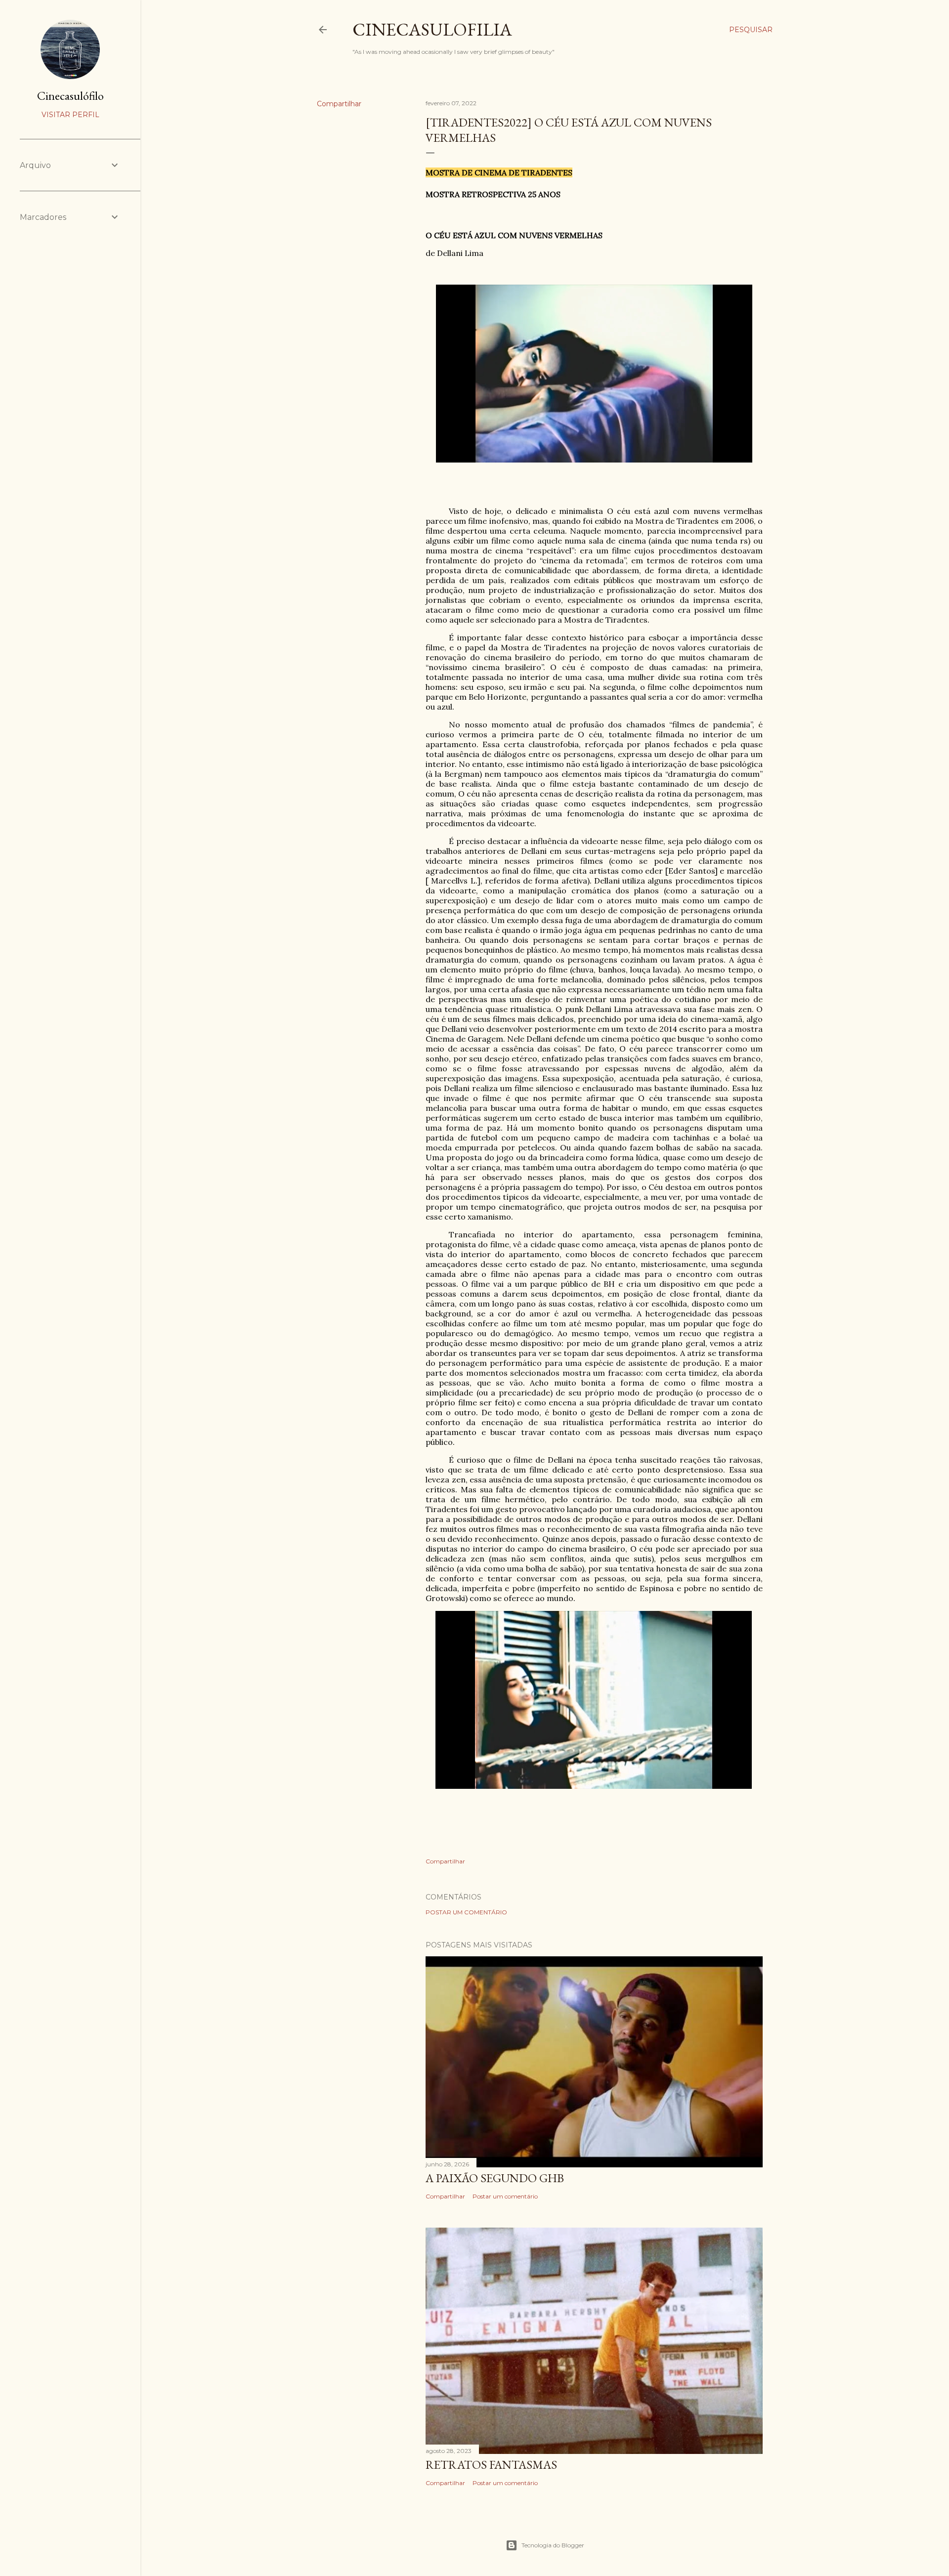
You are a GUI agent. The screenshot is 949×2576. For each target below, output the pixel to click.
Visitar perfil (70, 115)
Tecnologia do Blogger (553, 2545)
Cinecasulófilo (70, 96)
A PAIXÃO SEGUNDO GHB (495, 2178)
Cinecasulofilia (432, 29)
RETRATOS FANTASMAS (491, 2465)
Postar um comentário (466, 1912)
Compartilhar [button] (339, 104)
